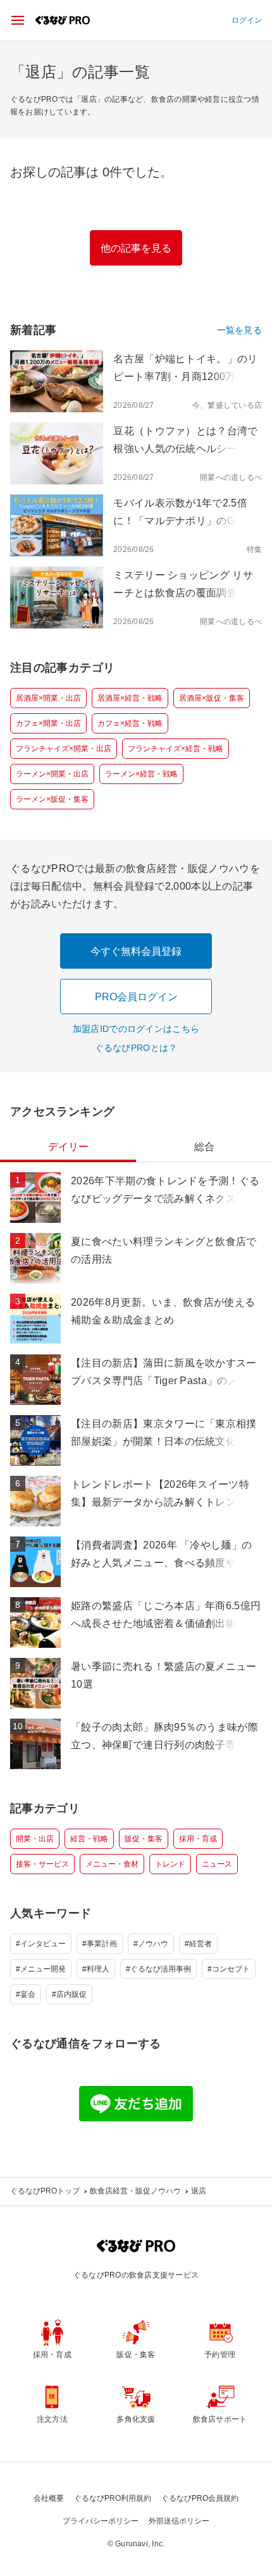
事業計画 (102, 1944)
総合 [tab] (204, 1147)
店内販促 (71, 1994)
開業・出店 (35, 1839)
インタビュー (43, 1944)
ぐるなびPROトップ (45, 2191)
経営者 (201, 1944)
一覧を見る (239, 330)
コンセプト (231, 1969)
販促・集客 (144, 1839)
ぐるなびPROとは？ (136, 1048)
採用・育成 (198, 1839)
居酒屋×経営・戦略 (130, 698)
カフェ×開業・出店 (48, 723)
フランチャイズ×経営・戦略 (176, 749)
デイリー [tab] (68, 1147)
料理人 (98, 1969)
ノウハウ (153, 1944)
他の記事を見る (136, 248)
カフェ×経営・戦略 (130, 723)
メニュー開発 (43, 1969)
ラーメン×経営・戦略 (141, 774)
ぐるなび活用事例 (161, 1969)
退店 (199, 2191)
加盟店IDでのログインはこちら (136, 1029)
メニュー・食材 (112, 1864)
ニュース (217, 1864)
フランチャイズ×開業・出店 (64, 749)
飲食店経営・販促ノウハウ (135, 2191)
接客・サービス (42, 1864)
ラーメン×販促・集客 (52, 799)
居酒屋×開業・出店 (48, 698)
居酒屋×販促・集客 (212, 698)
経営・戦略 (89, 1839)
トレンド (170, 1864)
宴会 (28, 1994)
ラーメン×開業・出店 (52, 774)
